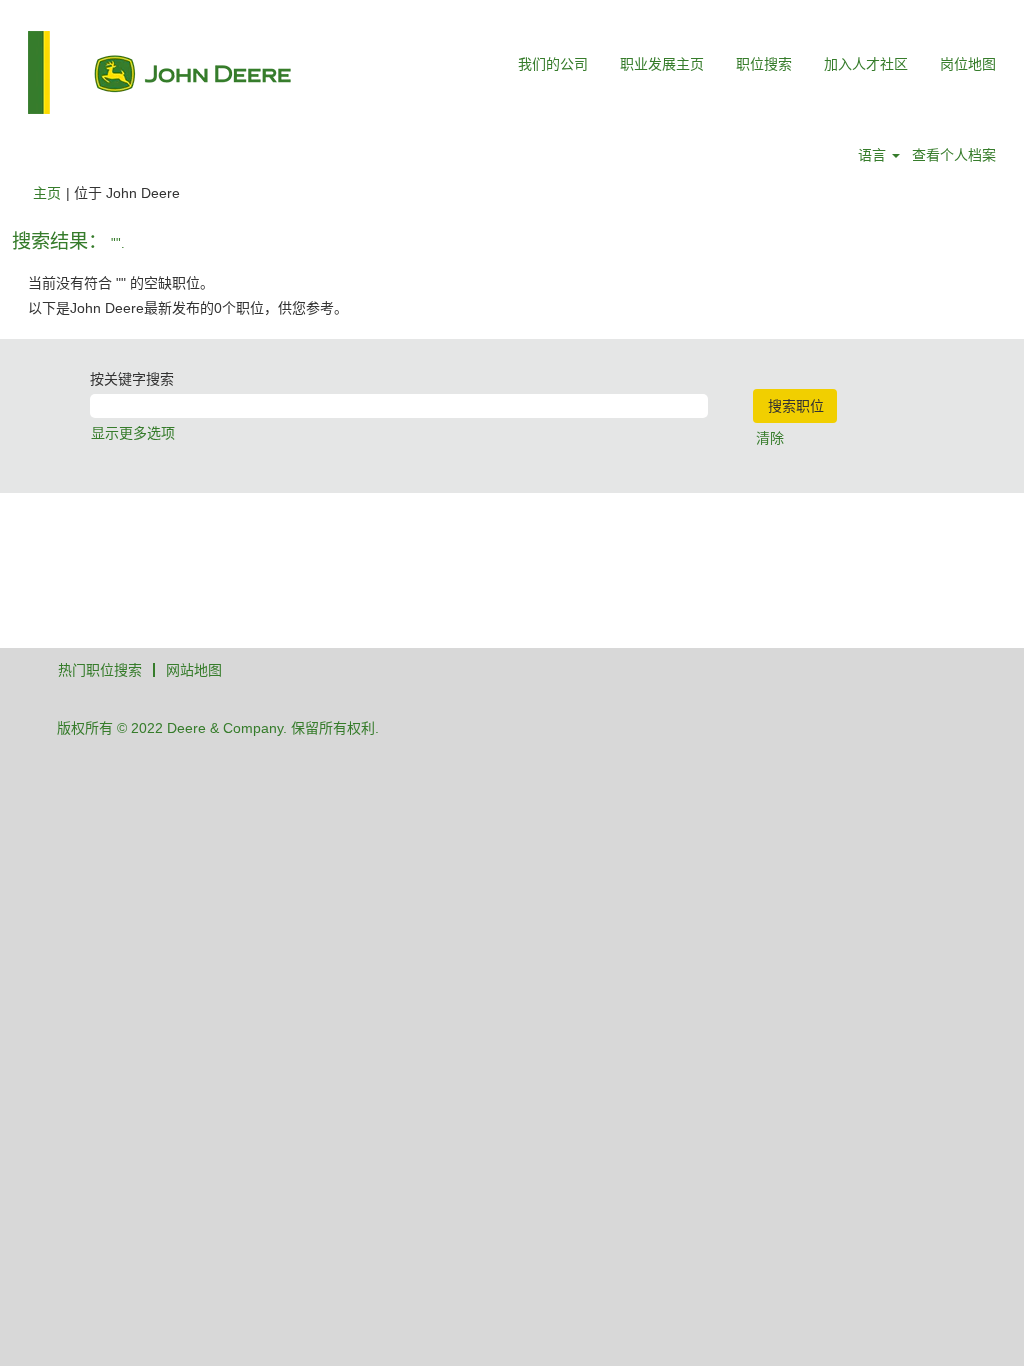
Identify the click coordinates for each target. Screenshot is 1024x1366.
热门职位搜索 (100, 670)
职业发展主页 (662, 64)
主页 (47, 193)
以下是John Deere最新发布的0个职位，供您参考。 (188, 308)
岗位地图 (968, 64)
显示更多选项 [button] (133, 433)
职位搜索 (764, 64)
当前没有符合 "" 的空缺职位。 (121, 283)
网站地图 (194, 670)
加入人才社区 (866, 64)
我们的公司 (553, 64)
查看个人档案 (954, 155)
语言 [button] (874, 155)
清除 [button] (770, 438)
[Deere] (159, 72)
